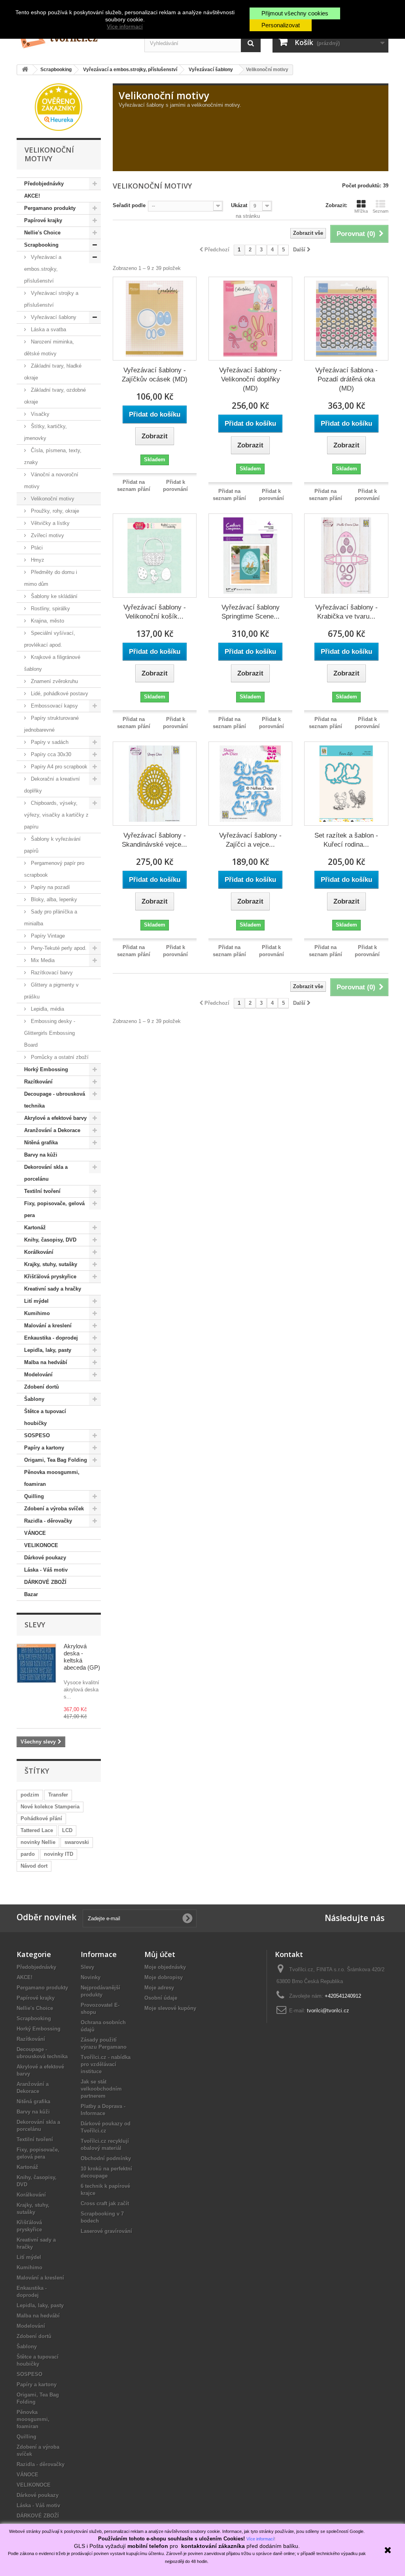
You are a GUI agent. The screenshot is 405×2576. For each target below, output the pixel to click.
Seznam (380, 211)
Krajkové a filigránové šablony (52, 663)
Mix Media (42, 960)
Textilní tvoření (42, 1191)
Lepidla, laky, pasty (48, 1350)
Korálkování (39, 1252)
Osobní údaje (161, 1998)
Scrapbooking (41, 245)
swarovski (77, 1842)
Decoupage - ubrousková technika (55, 1100)
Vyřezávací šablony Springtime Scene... (251, 612)
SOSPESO (37, 1435)
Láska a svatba (48, 329)
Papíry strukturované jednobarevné (51, 724)
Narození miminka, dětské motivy (49, 348)
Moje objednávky (165, 1967)
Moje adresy (159, 1988)
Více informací (125, 26)
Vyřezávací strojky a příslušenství (51, 299)
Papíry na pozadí (50, 887)
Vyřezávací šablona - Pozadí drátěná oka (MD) (346, 379)
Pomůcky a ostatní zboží (59, 1057)
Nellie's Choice (42, 233)
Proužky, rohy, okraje (54, 511)
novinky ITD (59, 1854)
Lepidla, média (47, 1009)
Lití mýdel (36, 1301)
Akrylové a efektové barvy (55, 1118)
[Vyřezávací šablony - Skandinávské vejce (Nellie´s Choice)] (155, 783)
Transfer (58, 1795)
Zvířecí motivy (47, 535)
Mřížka (361, 211)
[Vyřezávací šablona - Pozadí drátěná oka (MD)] (346, 319)
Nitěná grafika (41, 1143)
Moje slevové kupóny (170, 2008)
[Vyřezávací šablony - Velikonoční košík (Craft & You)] (155, 555)
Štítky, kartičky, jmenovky (45, 432)
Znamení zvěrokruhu (54, 681)
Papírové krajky (43, 220)
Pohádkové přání (41, 1818)
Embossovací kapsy (54, 706)
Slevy (35, 1625)
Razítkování (38, 1082)
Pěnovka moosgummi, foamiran (52, 1478)
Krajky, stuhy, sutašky (51, 1264)
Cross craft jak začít (105, 2203)
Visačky (39, 414)
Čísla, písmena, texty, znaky (53, 456)
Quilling (34, 1496)
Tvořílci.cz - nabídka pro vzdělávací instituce (106, 2064)
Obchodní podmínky (106, 2158)
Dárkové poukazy (45, 1558)
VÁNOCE (35, 1533)
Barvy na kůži (41, 1155)
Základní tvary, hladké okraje (53, 372)
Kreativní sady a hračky (53, 1289)
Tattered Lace (37, 1830)
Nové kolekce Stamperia (50, 1807)
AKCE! (32, 196)
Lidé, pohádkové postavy (59, 694)
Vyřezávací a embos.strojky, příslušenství (43, 269)
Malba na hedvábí (46, 1362)
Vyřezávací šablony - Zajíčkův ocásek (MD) (155, 375)
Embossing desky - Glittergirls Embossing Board (50, 1033)
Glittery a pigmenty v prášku (51, 991)
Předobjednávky (44, 184)
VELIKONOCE (41, 1545)
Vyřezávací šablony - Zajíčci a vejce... (250, 840)
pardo (28, 1854)
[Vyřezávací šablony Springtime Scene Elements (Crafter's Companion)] (250, 555)
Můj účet (160, 1954)
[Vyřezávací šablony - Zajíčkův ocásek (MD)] (155, 319)
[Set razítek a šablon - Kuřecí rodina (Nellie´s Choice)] (346, 783)
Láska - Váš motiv (46, 1570)
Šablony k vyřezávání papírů (52, 845)
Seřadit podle (129, 205)
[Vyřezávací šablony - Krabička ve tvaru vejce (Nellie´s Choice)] (346, 555)
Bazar (31, 1594)
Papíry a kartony (44, 1448)
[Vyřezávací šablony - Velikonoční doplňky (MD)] (250, 319)
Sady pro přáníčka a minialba (51, 918)
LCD (67, 1830)
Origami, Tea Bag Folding (56, 1460)
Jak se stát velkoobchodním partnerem (101, 2089)
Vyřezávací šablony (53, 317)
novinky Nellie (38, 1842)
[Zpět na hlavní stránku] (25, 70)
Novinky (91, 1977)
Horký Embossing (46, 1069)
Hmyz (37, 560)
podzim (30, 1795)
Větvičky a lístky (49, 523)
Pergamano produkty (50, 208)
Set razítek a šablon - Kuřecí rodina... (346, 840)
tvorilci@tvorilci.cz (328, 2011)
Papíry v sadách (49, 742)
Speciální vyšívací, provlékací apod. (50, 639)
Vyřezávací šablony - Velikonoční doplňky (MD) (250, 379)
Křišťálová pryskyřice (50, 1277)
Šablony (34, 1399)
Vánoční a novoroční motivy (51, 480)
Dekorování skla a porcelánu (46, 1173)
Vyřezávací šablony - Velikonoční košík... (155, 612)
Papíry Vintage (47, 936)
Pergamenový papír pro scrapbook (54, 869)
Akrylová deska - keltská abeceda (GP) (82, 1657)
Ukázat (239, 205)
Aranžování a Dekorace (52, 1130)
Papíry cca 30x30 (50, 754)
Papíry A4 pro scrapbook (58, 767)
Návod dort (34, 1866)
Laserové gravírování (106, 2231)
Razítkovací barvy (51, 973)
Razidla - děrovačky (48, 1521)
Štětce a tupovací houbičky (45, 1417)
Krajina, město (47, 621)
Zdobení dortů (42, 1387)
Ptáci (36, 548)
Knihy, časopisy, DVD (50, 1240)
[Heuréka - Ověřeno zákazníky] (59, 107)
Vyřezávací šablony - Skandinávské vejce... (154, 840)
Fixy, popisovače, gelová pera (54, 1209)
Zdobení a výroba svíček (54, 1509)
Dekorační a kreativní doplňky (52, 785)
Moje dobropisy (164, 1977)
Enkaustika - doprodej (51, 1338)
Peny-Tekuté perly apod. (58, 948)
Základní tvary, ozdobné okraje (55, 396)
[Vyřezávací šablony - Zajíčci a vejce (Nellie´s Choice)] (250, 783)
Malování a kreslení (48, 1326)
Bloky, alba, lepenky (53, 899)
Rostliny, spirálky (50, 609)
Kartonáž (35, 1228)
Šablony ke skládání (53, 596)
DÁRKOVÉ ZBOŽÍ (45, 1582)
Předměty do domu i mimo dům (51, 578)
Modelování (38, 1375)
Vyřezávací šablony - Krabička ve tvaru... (346, 612)
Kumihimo (37, 1313)
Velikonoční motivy (52, 499)
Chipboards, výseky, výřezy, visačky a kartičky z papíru (56, 815)
